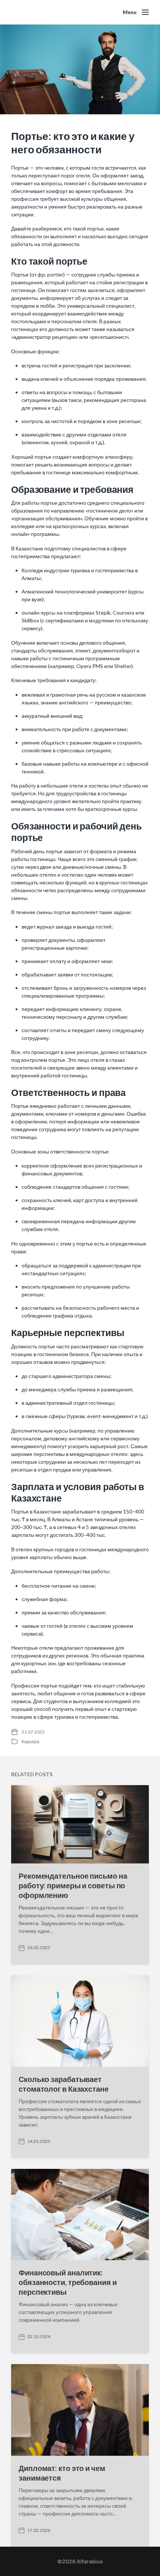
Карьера (31, 1742)
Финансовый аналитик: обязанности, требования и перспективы (68, 2282)
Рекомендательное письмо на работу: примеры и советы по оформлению (73, 1885)
